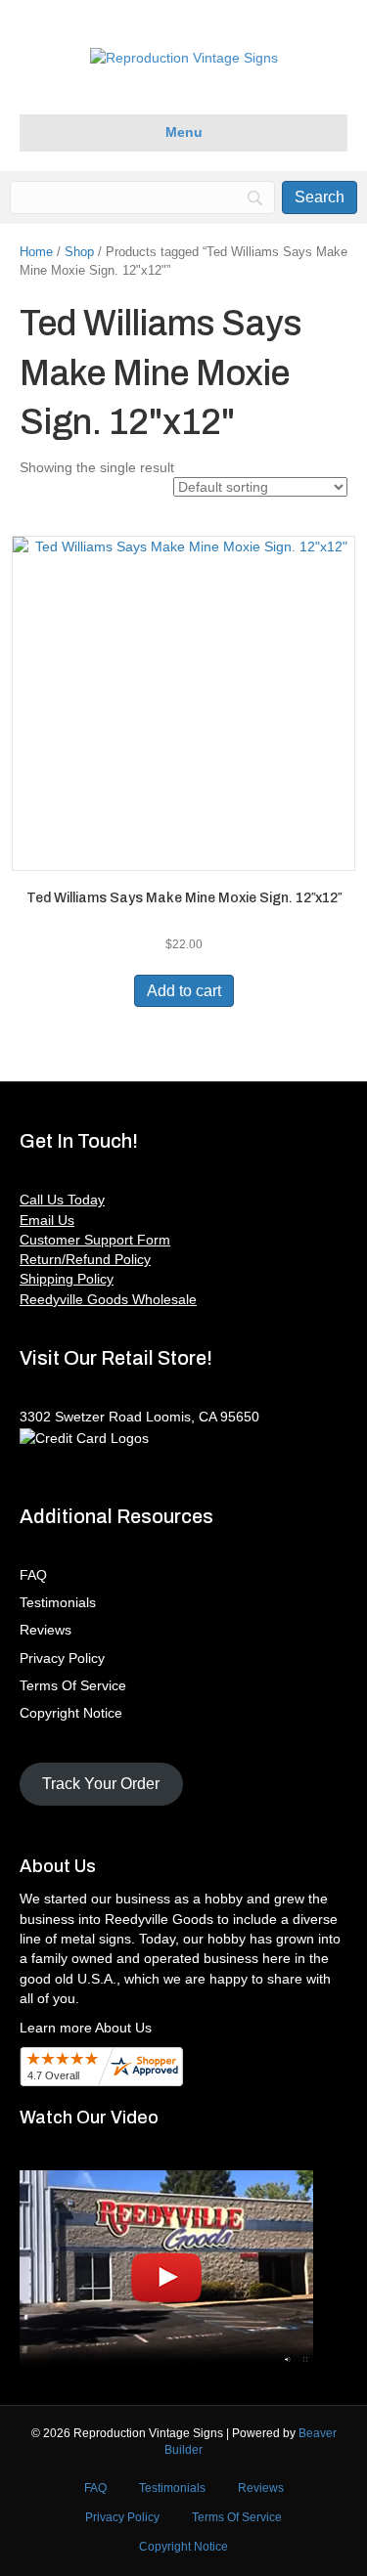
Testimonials (58, 1602)
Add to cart (184, 991)
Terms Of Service (73, 1685)
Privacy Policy (62, 1658)
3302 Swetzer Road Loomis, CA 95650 (139, 1417)
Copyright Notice (71, 1713)
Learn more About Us (86, 2028)
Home (36, 252)
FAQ (33, 1575)
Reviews (46, 1630)
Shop (79, 252)
